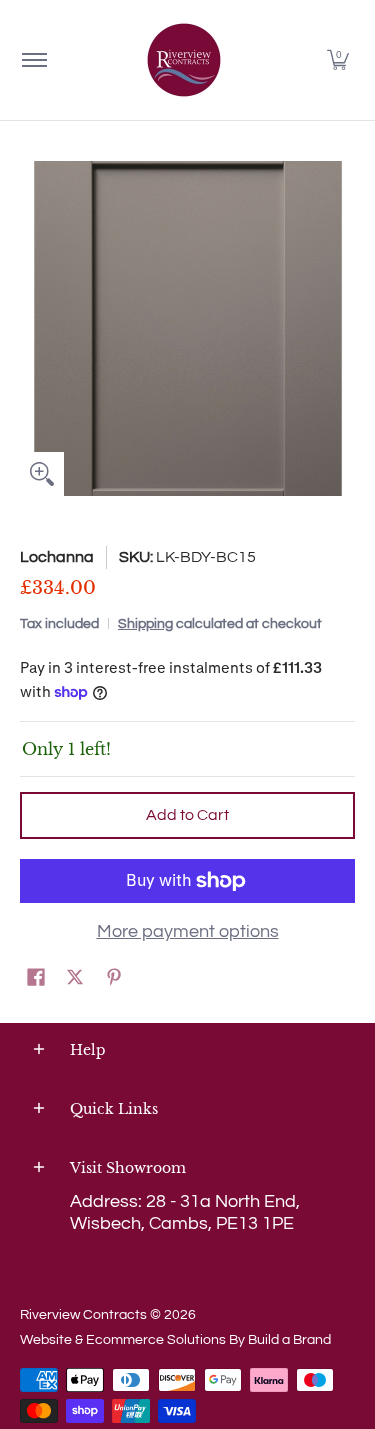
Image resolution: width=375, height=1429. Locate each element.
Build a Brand (289, 1340)
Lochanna (57, 557)
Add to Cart (187, 815)
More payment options (188, 931)
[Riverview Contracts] (184, 60)
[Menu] (33, 60)
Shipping (145, 623)
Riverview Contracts (83, 1315)
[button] (338, 60)
